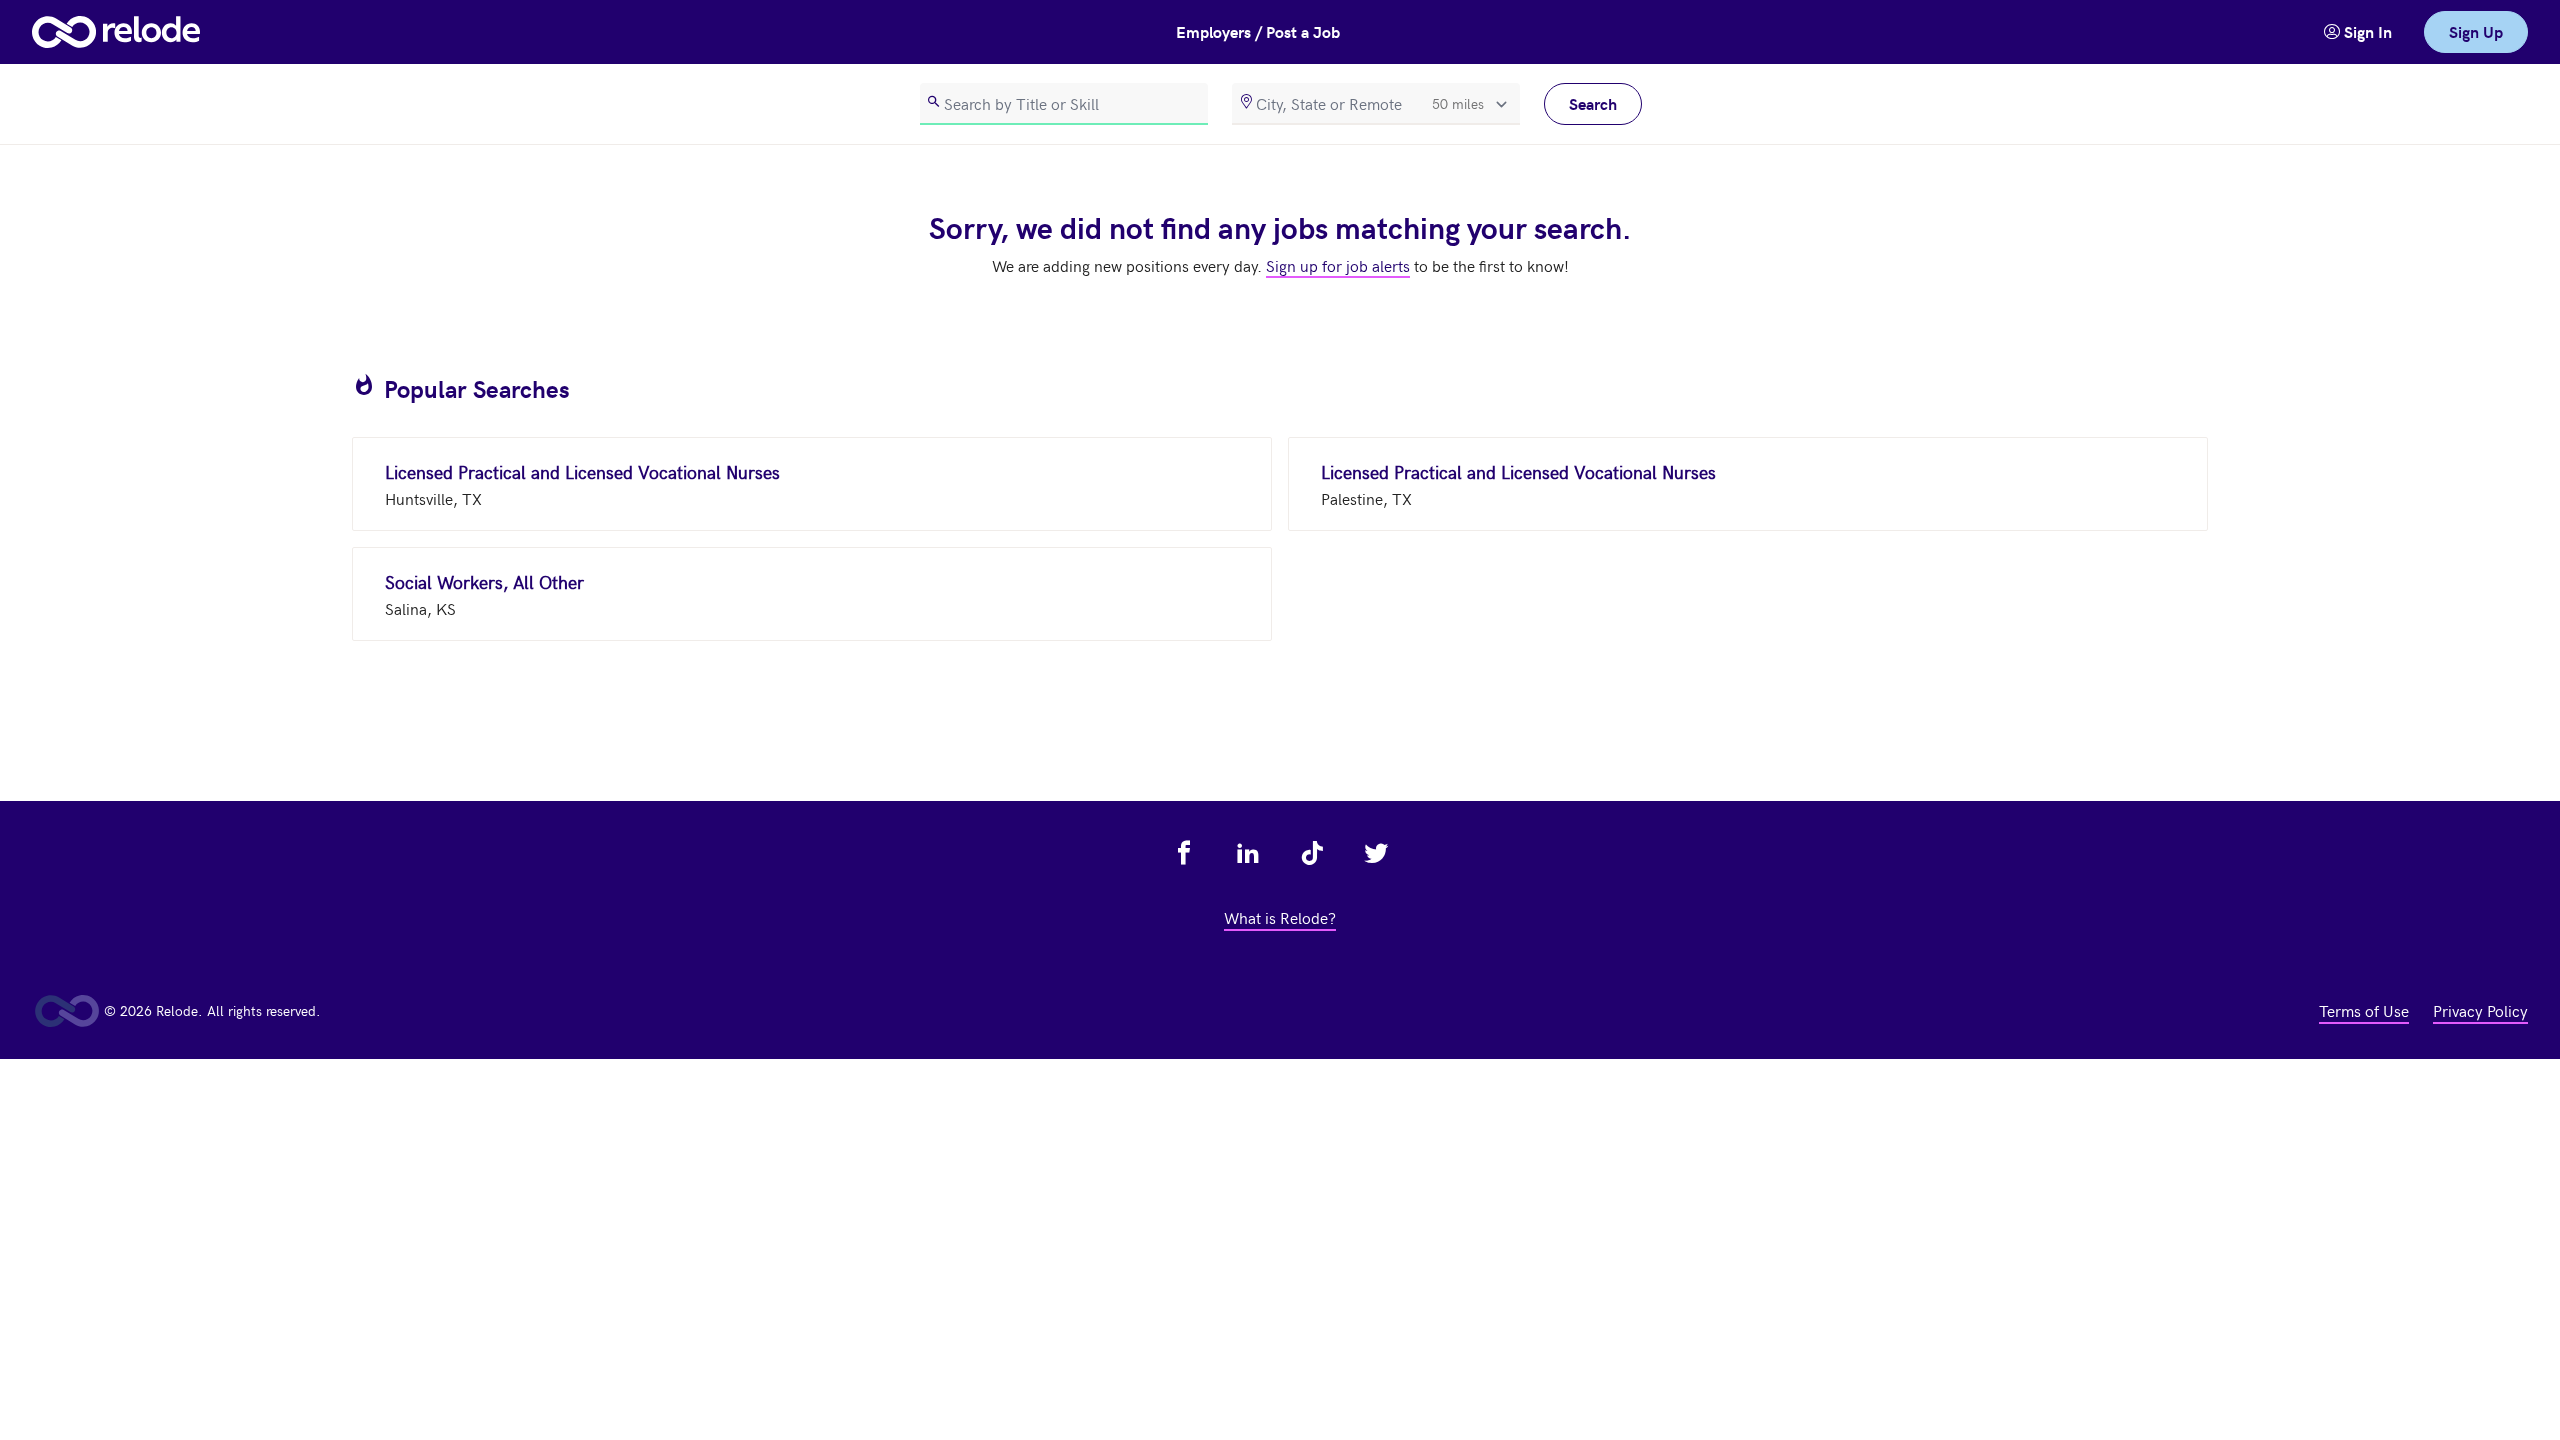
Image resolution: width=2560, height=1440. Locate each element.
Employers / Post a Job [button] (1258, 31)
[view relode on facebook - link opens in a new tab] (1184, 853)
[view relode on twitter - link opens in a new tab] (1376, 853)
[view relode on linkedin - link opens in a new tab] (1248, 853)
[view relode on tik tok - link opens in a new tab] (1312, 853)
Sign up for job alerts (1338, 265)
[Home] (116, 32)
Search (1593, 103)
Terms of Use (2364, 1010)
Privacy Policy (2480, 1010)
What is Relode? (1280, 917)
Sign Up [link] (2476, 31)
